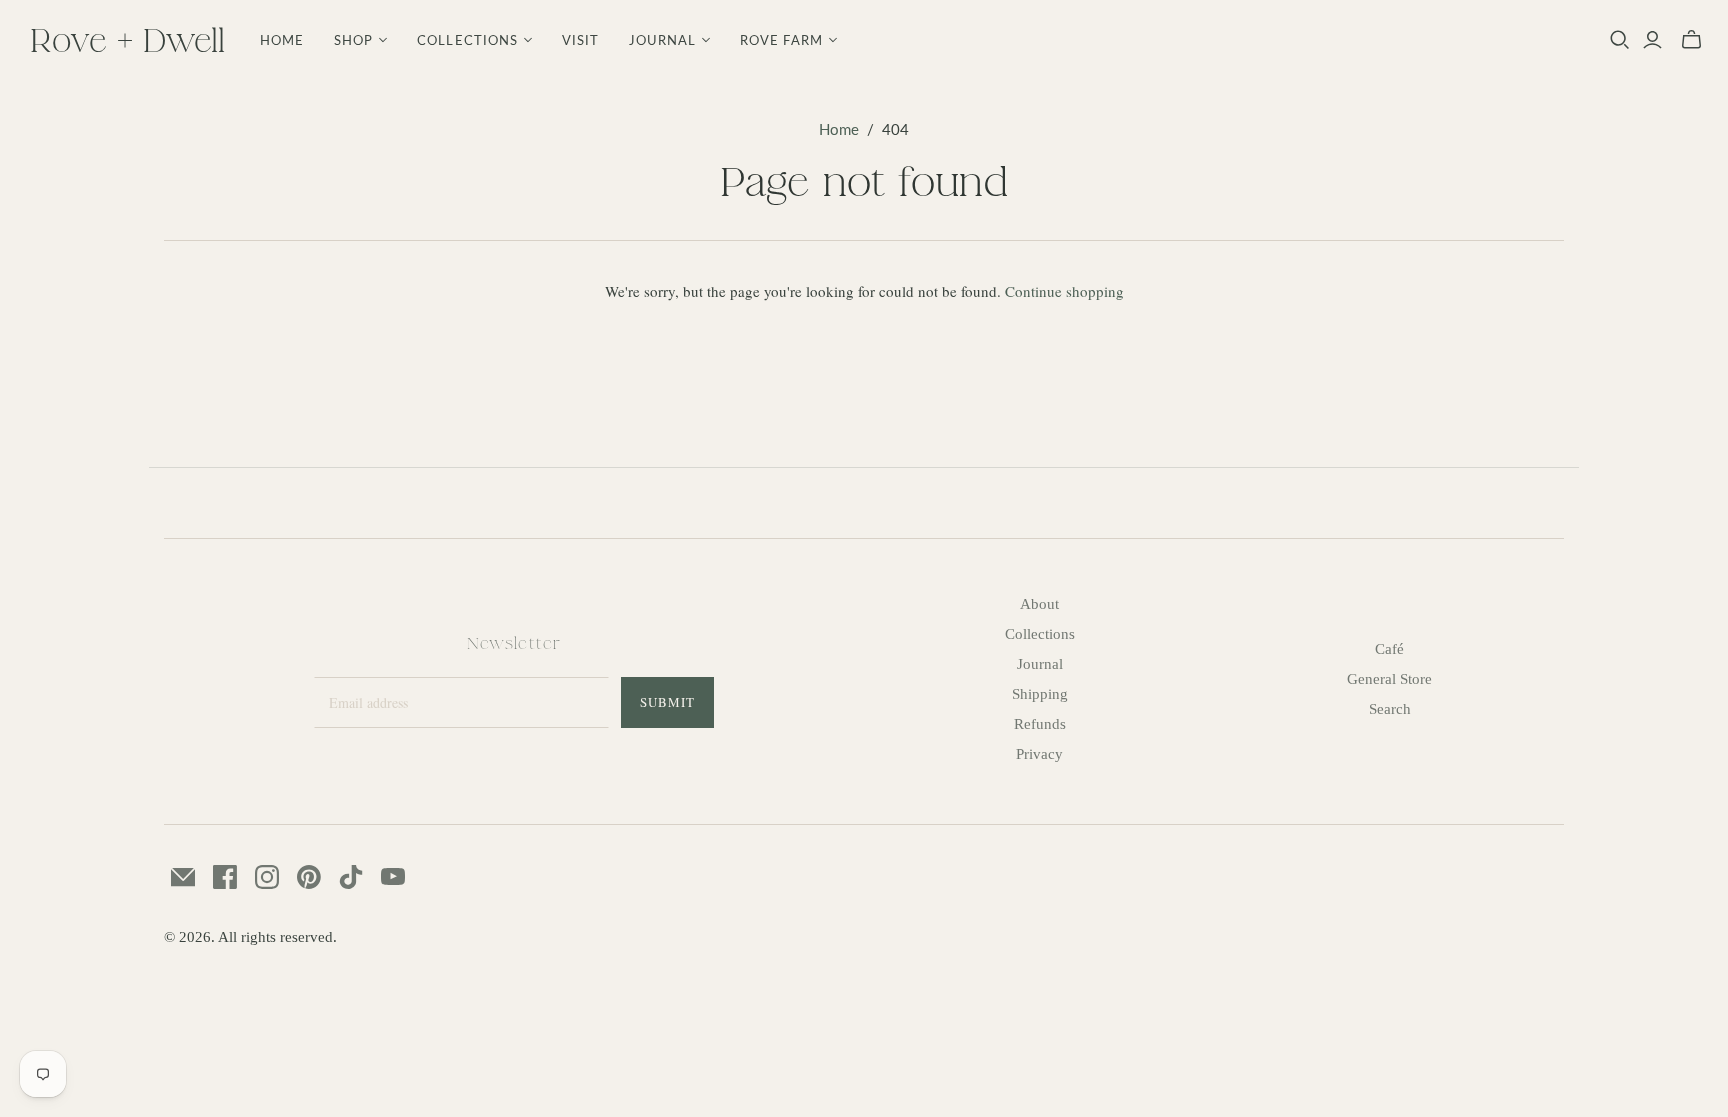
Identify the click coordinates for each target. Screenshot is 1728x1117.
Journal (1040, 664)
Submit (667, 702)
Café (1389, 649)
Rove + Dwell (127, 39)
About (1039, 604)
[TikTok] (351, 877)
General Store (1389, 679)
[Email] (183, 877)
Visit (580, 40)
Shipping (1040, 694)
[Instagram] (267, 877)
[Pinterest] (309, 877)
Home (282, 40)
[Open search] (1620, 40)
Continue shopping (1064, 291)
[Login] (1652, 40)
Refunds (1040, 724)
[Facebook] (225, 877)
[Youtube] (393, 877)
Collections (1040, 634)
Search (1390, 709)
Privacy (1039, 754)
